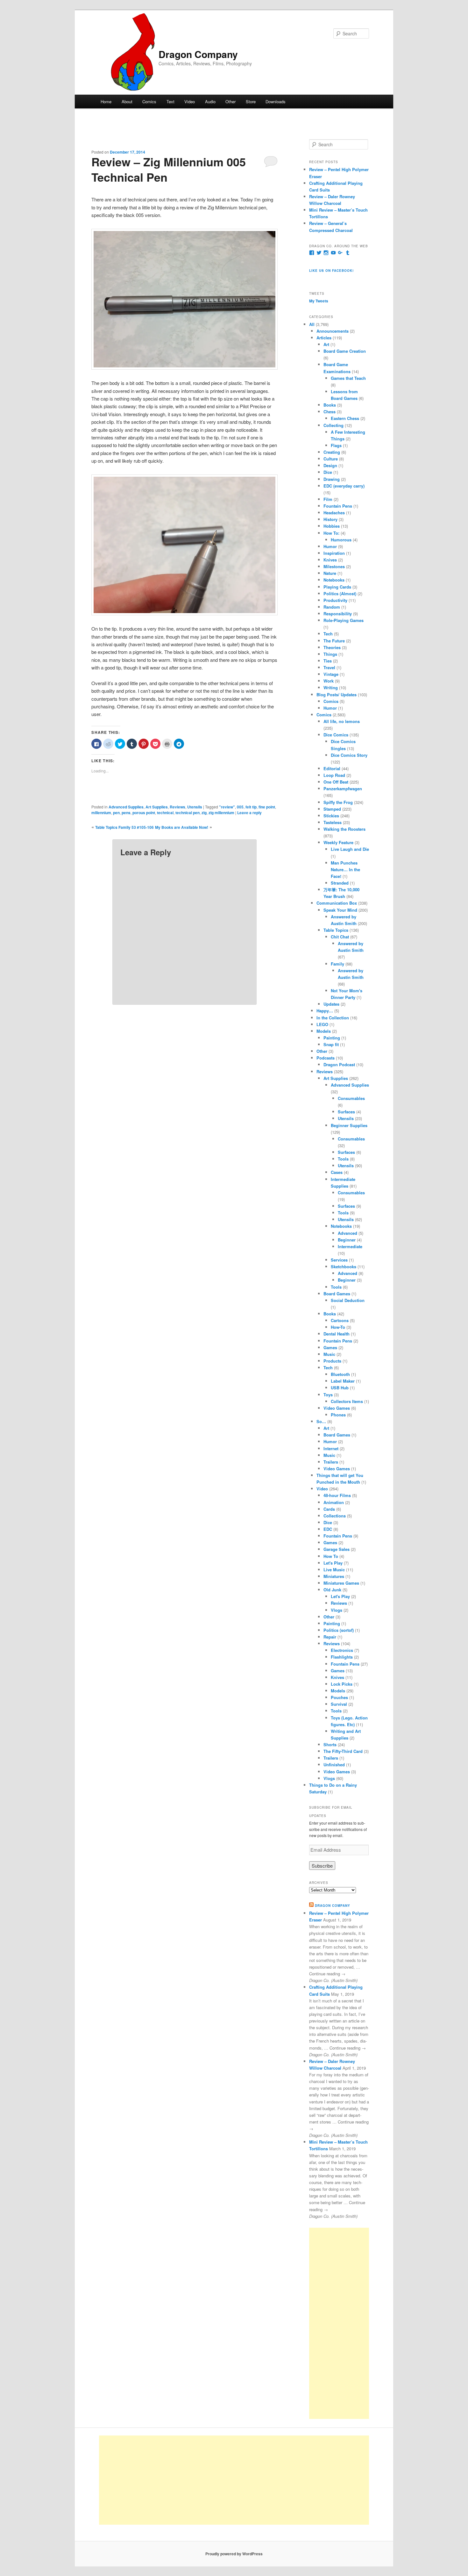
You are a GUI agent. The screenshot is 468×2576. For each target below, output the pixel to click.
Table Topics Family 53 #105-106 (124, 827)
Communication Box (337, 903)
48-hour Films (337, 1495)
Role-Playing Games (344, 620)
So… (321, 1421)
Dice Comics (336, 735)
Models (324, 1031)
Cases (337, 1172)
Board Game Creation (345, 351)
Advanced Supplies (126, 807)
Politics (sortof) (339, 1630)
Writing (331, 687)
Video (190, 101)
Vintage (331, 674)
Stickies (331, 816)
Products (332, 1361)
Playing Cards (337, 587)
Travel (329, 667)
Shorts (330, 1744)
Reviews (177, 807)
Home (106, 101)
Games (330, 1347)
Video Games (337, 1408)
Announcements (333, 331)
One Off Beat (336, 782)
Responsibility (338, 614)
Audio (210, 101)
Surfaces (346, 1112)
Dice (328, 472)
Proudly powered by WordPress (234, 2554)
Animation (334, 1502)
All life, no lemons (342, 721)
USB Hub (340, 1388)
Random (332, 607)
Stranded (340, 883)
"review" (227, 807)
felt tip (251, 807)
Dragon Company (198, 54)
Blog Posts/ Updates (337, 695)
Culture (331, 459)
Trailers (331, 1462)
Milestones (334, 566)
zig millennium (221, 813)
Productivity (335, 600)
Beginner (347, 1240)
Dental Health (337, 1334)
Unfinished (334, 1765)
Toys (328, 1395)
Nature (330, 573)
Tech (328, 634)
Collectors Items (347, 1401)
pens (126, 813)
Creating (332, 452)
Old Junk (332, 1590)
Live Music (334, 1570)
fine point (267, 807)
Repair (330, 1637)
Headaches (334, 513)
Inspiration (334, 553)
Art (326, 344)
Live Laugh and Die (350, 849)
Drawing (332, 479)
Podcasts (326, 1058)
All (312, 324)
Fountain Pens (338, 506)
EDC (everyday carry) (344, 486)
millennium (101, 813)
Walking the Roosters (344, 829)
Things (330, 654)
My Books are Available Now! (182, 827)
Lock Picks (342, 1684)
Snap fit (331, 1044)
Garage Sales (337, 1549)
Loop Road (334, 775)
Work (329, 681)
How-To (338, 1327)
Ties (328, 661)
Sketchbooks (344, 1266)
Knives (330, 560)
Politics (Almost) (340, 593)
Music (329, 1354)
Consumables (351, 1098)
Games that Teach (348, 378)
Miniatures (334, 1576)
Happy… (325, 1011)
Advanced (347, 1233)
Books (330, 405)
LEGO (322, 1024)
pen (116, 813)
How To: (331, 533)
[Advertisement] (339, 2323)
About (127, 101)
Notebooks (334, 580)
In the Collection (333, 1018)
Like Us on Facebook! (331, 271)
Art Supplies (157, 807)
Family (337, 964)
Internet (331, 1448)
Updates (331, 1004)
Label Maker (343, 1381)
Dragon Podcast (339, 1064)
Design (330, 465)
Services (339, 1260)
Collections (335, 1516)
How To (331, 1556)
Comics (149, 101)
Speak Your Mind (340, 910)
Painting (332, 1038)
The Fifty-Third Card (343, 1751)
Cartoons (340, 1320)
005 (240, 807)
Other (230, 101)
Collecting (333, 425)
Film (328, 499)
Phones (338, 1415)
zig (204, 813)
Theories (332, 647)
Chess (330, 412)
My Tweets (319, 301)
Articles (324, 338)
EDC (328, 1529)
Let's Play (333, 1563)
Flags (336, 445)
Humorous (341, 540)
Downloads (276, 101)
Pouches (339, 1697)
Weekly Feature (338, 842)
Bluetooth (340, 1374)
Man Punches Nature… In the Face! (345, 869)
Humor (330, 546)
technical (165, 813)
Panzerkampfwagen (343, 789)
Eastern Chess (345, 418)
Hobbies (332, 526)
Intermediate (350, 1246)
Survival (339, 1704)
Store (251, 101)
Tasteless (333, 822)
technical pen (188, 813)
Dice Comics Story (349, 755)
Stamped (332, 809)
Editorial (332, 768)
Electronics (342, 1650)
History (330, 519)
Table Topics (336, 930)
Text (170, 101)
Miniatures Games (341, 1583)
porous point (144, 813)
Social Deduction (348, 1300)
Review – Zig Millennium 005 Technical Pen (169, 169)
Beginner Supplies (349, 1125)
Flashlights (342, 1657)
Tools (343, 1159)
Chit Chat (340, 937)
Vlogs (337, 1610)
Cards (329, 1509)
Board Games (337, 1294)
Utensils (195, 807)
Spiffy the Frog (338, 802)
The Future (334, 641)
